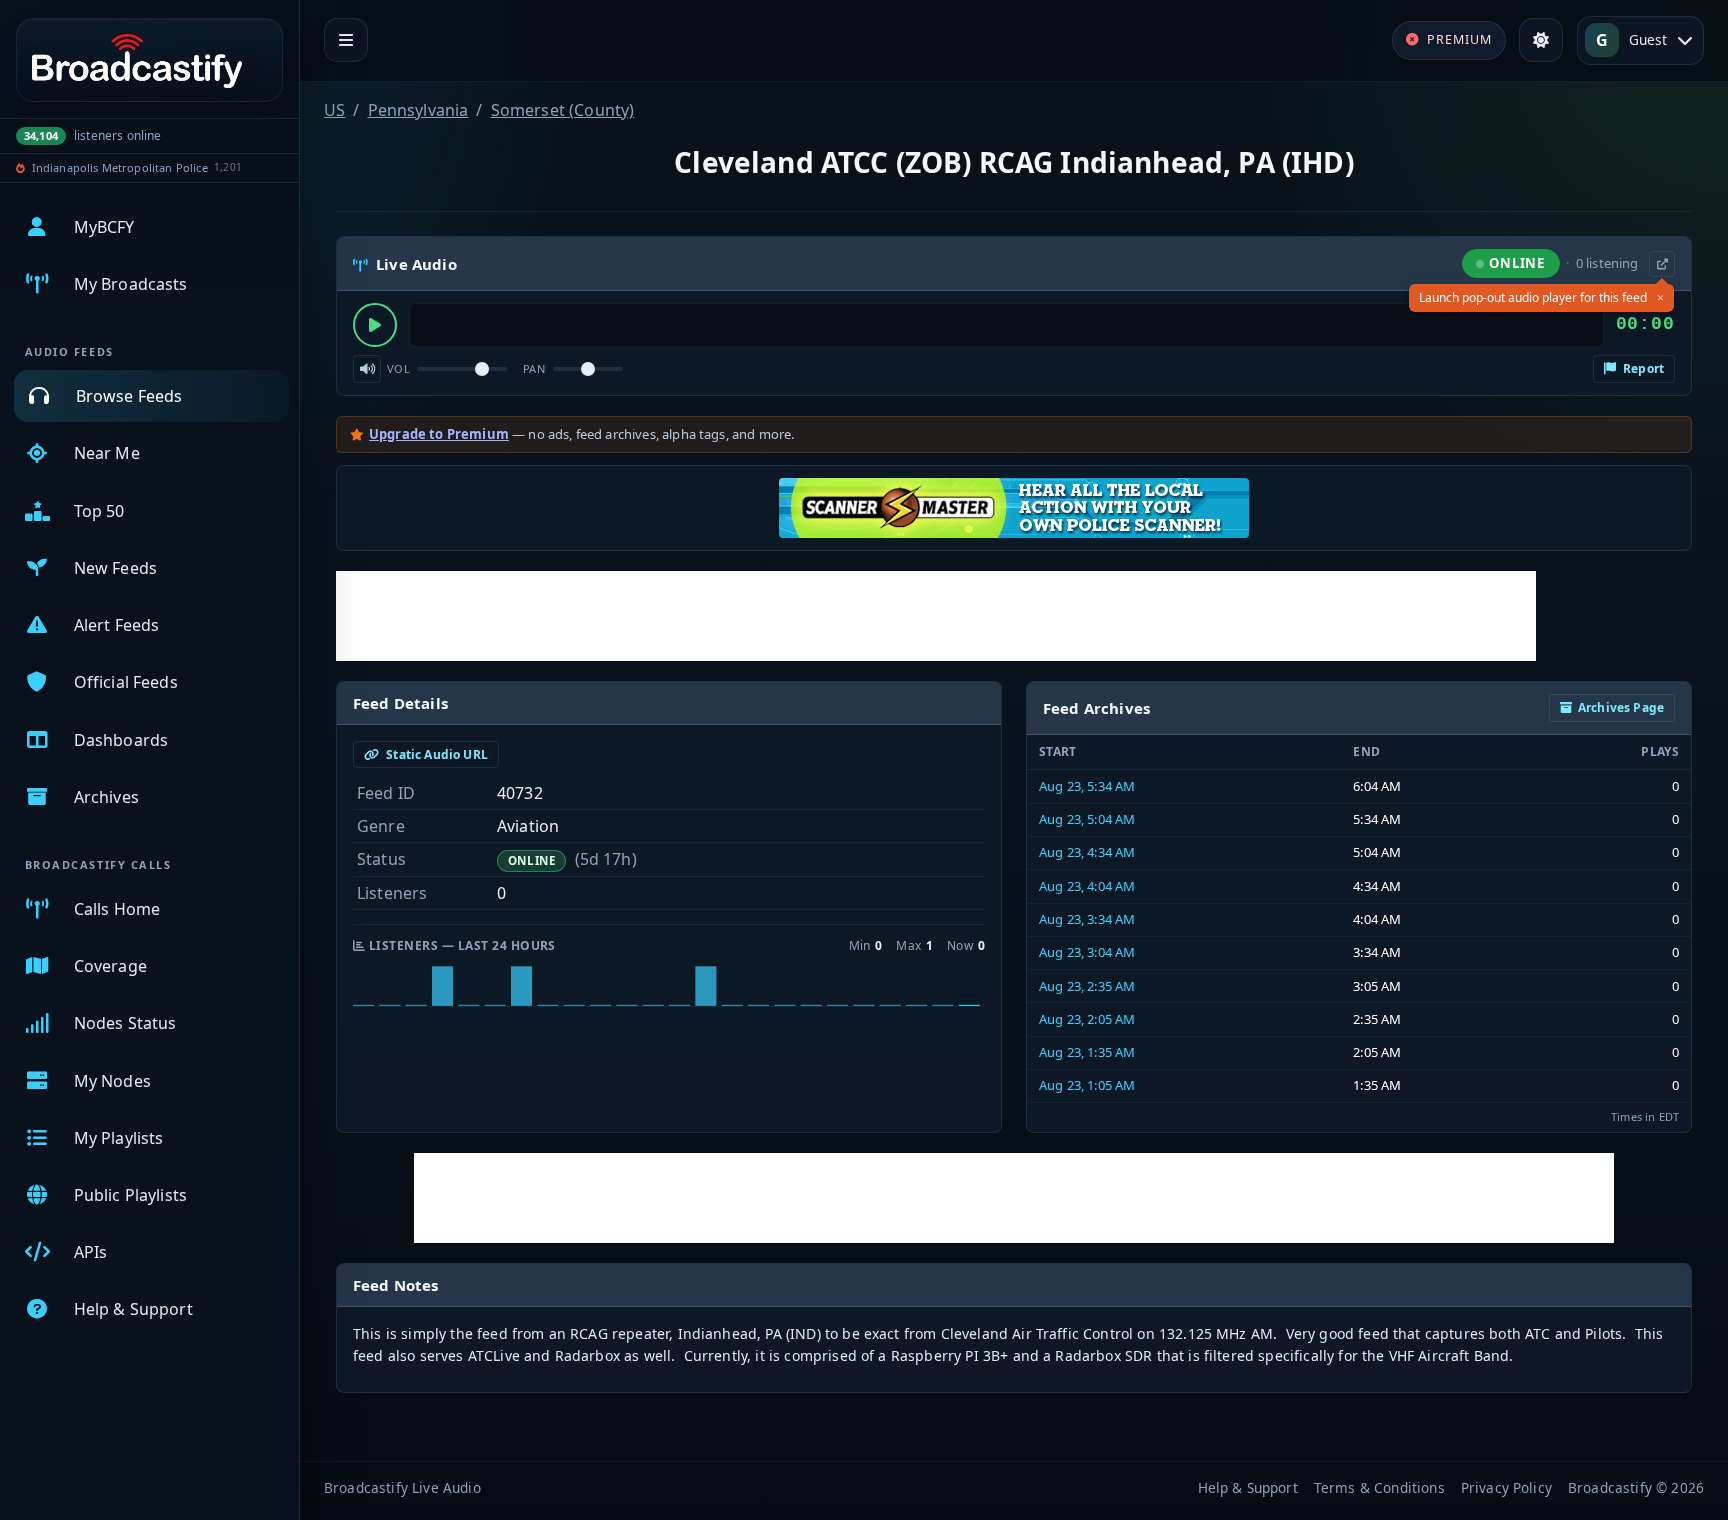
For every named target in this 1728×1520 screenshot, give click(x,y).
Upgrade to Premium (439, 434)
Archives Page (1621, 707)
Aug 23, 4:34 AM (1087, 852)
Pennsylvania (418, 110)
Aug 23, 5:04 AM (1087, 819)
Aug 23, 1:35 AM (1087, 1052)
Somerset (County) (563, 110)
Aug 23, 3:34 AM (1087, 919)
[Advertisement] (936, 616)
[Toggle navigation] (346, 40)
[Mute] (367, 369)
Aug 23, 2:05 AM (1087, 1019)
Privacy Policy (1506, 1487)
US (334, 110)
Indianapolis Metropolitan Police (120, 167)
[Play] (375, 325)
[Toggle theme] (1541, 40)
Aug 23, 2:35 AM (1087, 986)
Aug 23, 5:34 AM (1087, 786)
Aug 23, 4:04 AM (1087, 886)
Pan (534, 368)
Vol (398, 368)
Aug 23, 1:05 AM (1087, 1085)
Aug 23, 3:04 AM (1087, 952)
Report (1642, 368)
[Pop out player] (1662, 264)
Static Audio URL (435, 754)
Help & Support (1248, 1487)
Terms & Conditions (1379, 1487)
